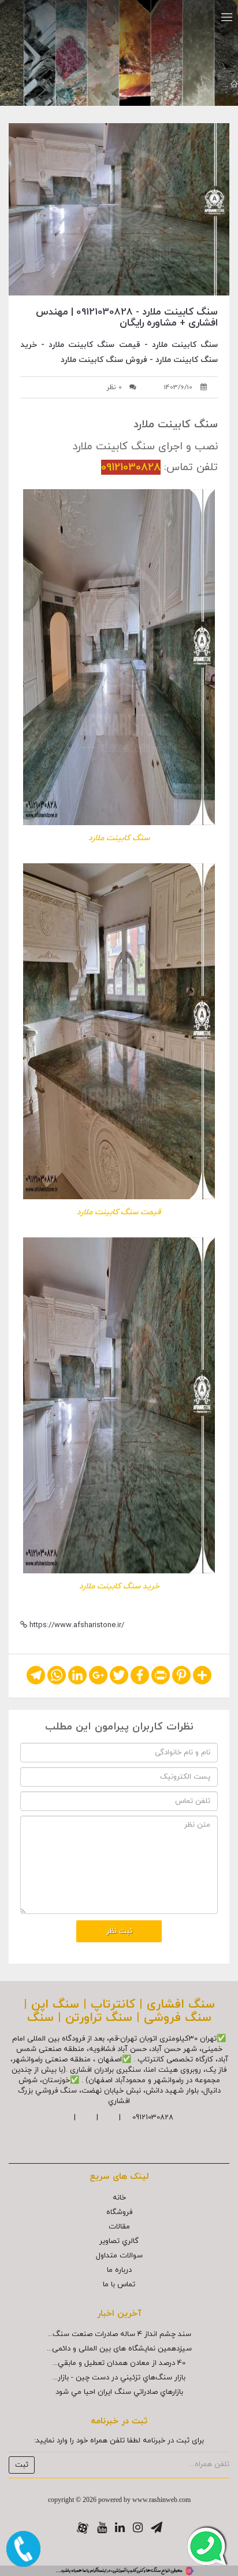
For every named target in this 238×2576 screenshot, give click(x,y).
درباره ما (119, 2270)
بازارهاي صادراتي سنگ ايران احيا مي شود (119, 2392)
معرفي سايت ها (192, 85)
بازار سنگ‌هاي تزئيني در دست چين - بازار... (119, 2378)
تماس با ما (119, 2285)
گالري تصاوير (119, 2241)
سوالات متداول (119, 2256)
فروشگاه (119, 2212)
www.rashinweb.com (161, 2500)
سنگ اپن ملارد (131, 85)
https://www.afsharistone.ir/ (77, 1625)
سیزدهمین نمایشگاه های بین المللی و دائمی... (119, 2349)
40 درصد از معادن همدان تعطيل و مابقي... (119, 2363)
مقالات (119, 2227)
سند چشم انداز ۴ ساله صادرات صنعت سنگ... (119, 2334)
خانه (119, 2198)
